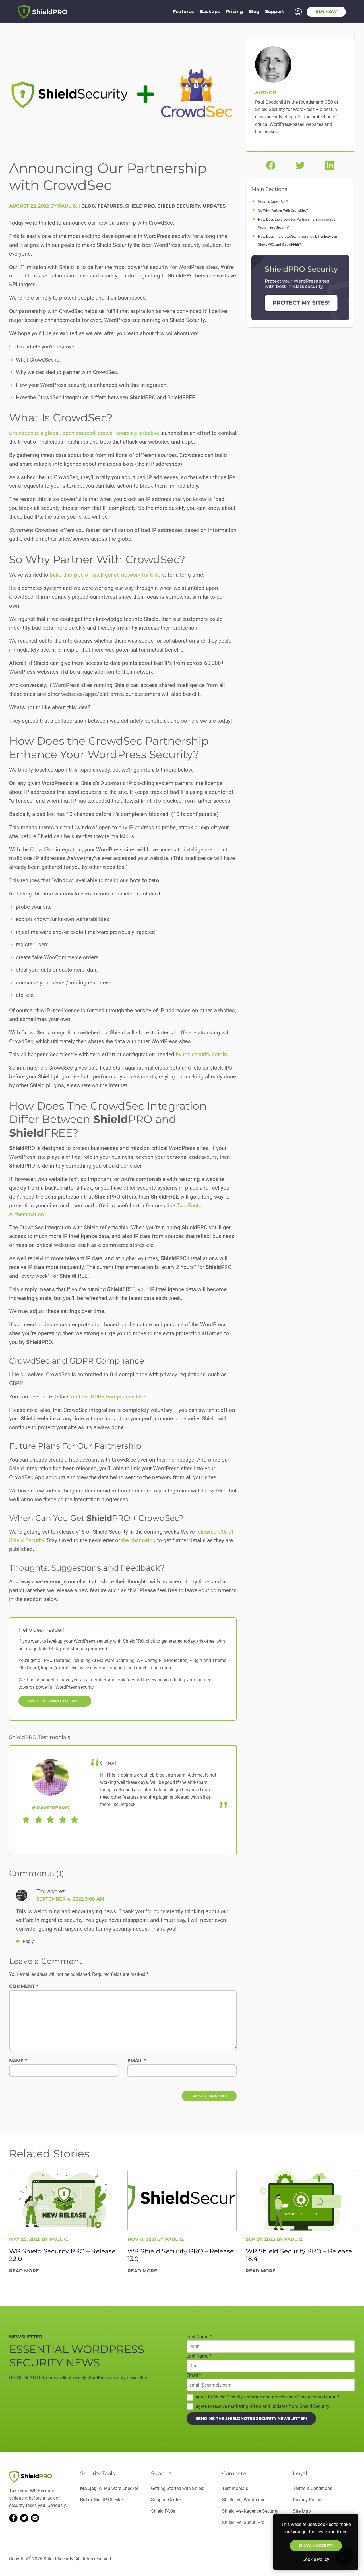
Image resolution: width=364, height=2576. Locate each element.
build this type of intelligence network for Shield (107, 575)
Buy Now (326, 12)
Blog (254, 12)
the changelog (138, 1540)
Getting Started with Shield (178, 2488)
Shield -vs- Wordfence (244, 2500)
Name (18, 2061)
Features (183, 12)
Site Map (302, 2511)
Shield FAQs (163, 2511)
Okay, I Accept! (316, 2546)
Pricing (234, 12)
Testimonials (235, 2488)
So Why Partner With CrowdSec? (283, 210)
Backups (210, 12)
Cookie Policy (316, 2559)
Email (137, 2061)
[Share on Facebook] (271, 165)
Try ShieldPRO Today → (55, 1701)
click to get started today (170, 1641)
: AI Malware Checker (109, 2488)
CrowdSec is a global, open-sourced (52, 433)
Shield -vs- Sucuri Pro (243, 2522)
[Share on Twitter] (300, 165)
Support (275, 12)
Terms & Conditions (313, 2488)
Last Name (199, 2356)
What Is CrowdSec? (273, 202)
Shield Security (179, 206)
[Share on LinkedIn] (330, 165)
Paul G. (59, 2239)
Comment (24, 1986)
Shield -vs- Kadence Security (250, 2511)
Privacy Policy (307, 2500)
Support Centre (166, 2500)
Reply (28, 1941)
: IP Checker (102, 2500)
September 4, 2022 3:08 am (70, 1899)
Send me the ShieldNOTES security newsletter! (251, 2418)
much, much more (154, 1668)
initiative (148, 433)
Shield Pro (140, 206)
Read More (24, 2271)
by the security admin (201, 1054)
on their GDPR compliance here (109, 1397)
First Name (199, 2337)
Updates (214, 206)
